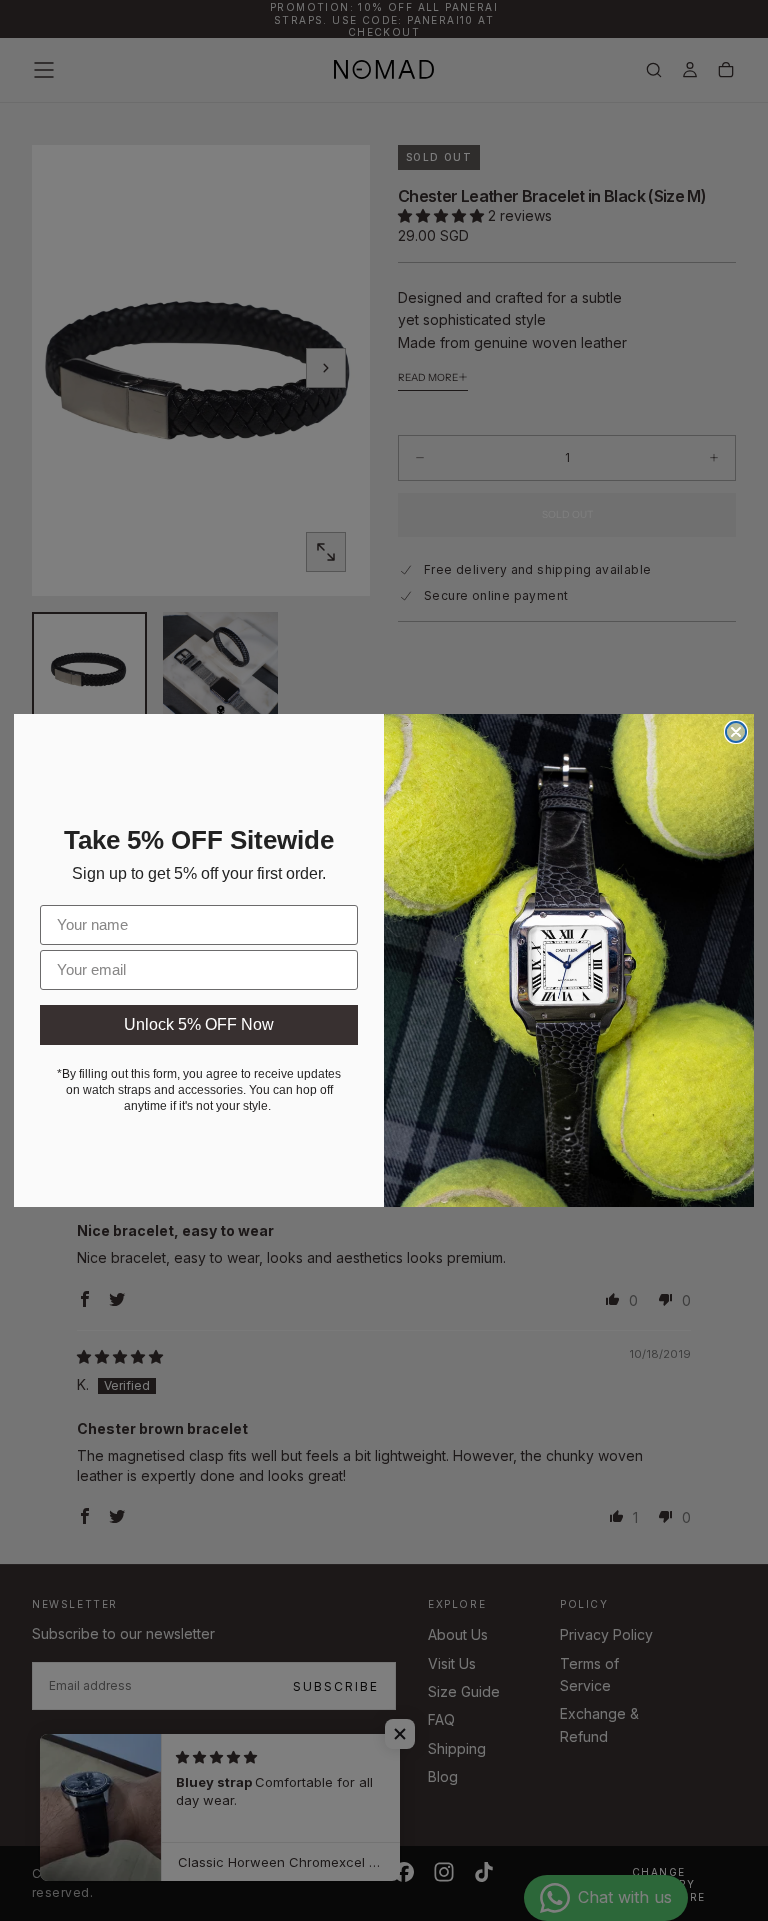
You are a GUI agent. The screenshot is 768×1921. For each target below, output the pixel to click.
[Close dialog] (736, 732)
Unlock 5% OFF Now (199, 1024)
